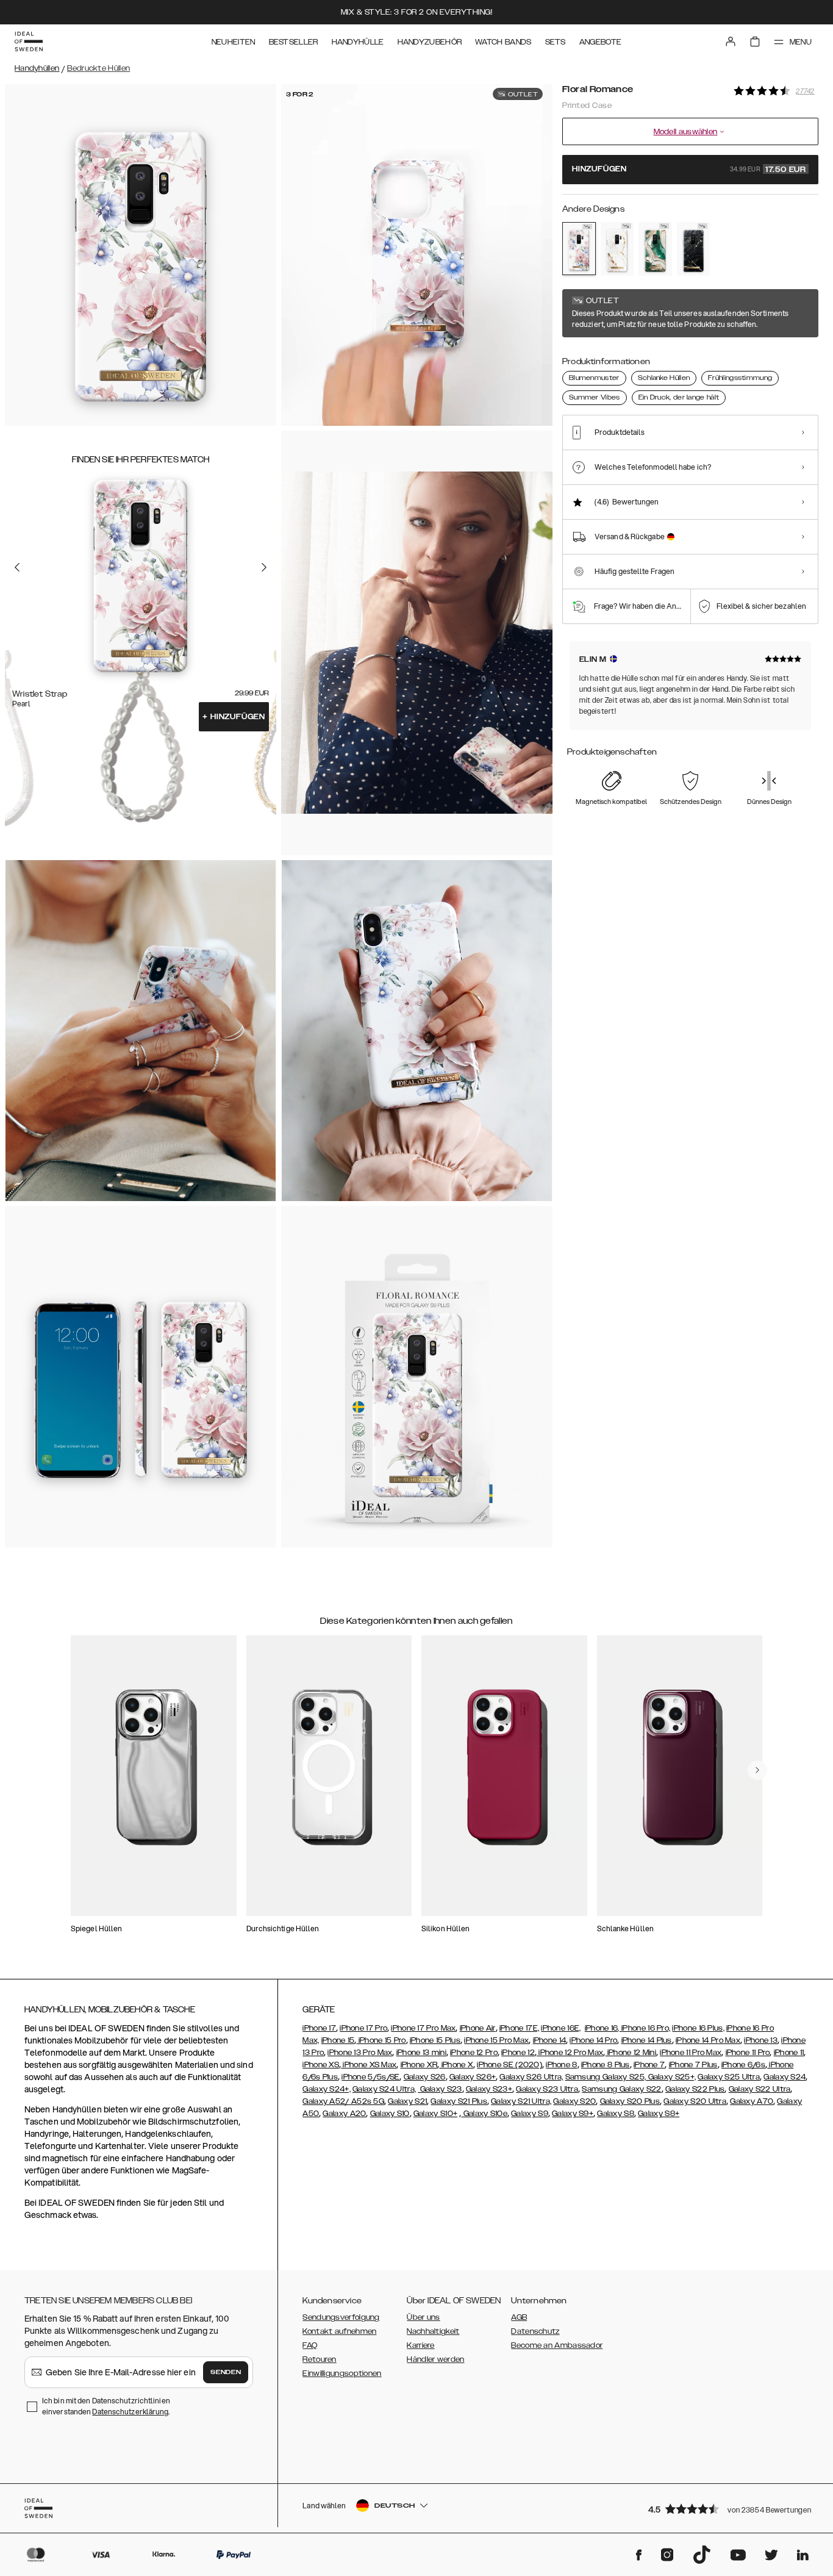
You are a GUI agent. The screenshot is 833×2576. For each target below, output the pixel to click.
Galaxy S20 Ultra (695, 2101)
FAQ (310, 2345)
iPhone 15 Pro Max (496, 2040)
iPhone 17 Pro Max (423, 2028)
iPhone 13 (761, 2040)
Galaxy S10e (484, 2114)
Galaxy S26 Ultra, (531, 2077)
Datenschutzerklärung (130, 2412)
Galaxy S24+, (327, 2089)
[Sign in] (731, 41)
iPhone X (456, 2065)
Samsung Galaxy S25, (606, 2077)
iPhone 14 (550, 2040)
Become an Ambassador (557, 2345)
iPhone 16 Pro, (646, 2028)
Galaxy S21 (407, 2101)
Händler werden (435, 2359)
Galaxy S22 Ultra (760, 2089)
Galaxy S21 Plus (459, 2101)
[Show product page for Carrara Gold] (617, 249)
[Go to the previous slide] (17, 567)
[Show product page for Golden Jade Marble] (655, 249)
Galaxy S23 (440, 2089)
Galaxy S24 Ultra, (384, 2089)
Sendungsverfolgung (341, 2317)
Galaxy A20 (344, 2114)
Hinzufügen (234, 717)
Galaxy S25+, (671, 2077)
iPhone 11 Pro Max (691, 2053)
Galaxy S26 (425, 2077)
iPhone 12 (518, 2053)
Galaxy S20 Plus (630, 2101)
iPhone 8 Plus (606, 2065)
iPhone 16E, (561, 2028)
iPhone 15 (338, 2040)
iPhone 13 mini (421, 2053)
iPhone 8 (561, 2065)
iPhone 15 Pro (381, 2040)
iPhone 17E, (519, 2028)
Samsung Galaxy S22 (621, 2089)
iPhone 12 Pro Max (570, 2053)
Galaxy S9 (530, 2114)
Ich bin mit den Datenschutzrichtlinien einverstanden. (106, 2406)
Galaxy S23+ (489, 2089)
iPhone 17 (319, 2028)
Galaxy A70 (752, 2101)
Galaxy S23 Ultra (547, 2089)
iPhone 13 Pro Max (360, 2053)
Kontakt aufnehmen (339, 2331)
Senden (226, 2372)
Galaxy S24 (785, 2077)
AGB (519, 2317)
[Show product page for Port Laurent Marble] (694, 249)
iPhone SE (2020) (509, 2065)
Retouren (319, 2359)
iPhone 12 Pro (474, 2053)
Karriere (420, 2345)
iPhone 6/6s (743, 2065)
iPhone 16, (603, 2028)
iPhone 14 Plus (647, 2040)
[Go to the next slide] (264, 567)
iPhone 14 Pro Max (708, 2040)
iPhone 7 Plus (693, 2065)
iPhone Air (478, 2028)
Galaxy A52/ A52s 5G (343, 2101)
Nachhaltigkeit (433, 2331)
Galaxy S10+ (435, 2114)
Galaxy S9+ (573, 2114)
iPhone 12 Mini (631, 2053)
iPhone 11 (789, 2053)
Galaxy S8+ (659, 2114)
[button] (729, 2509)
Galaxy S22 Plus (695, 2089)
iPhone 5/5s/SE (370, 2077)
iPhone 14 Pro (593, 2040)
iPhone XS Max (369, 2065)
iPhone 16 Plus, (698, 2028)
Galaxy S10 (390, 2114)
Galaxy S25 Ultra (729, 2077)
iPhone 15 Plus (435, 2040)
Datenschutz (535, 2331)
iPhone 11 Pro (748, 2053)
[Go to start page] (29, 41)
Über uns (423, 2317)
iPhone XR (419, 2065)
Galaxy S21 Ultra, (521, 2101)
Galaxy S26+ (473, 2077)
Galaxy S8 (616, 2114)
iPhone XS (321, 2065)
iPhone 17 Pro (363, 2028)
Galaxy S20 (574, 2101)
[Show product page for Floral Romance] (579, 249)
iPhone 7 (649, 2065)
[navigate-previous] (757, 1770)
